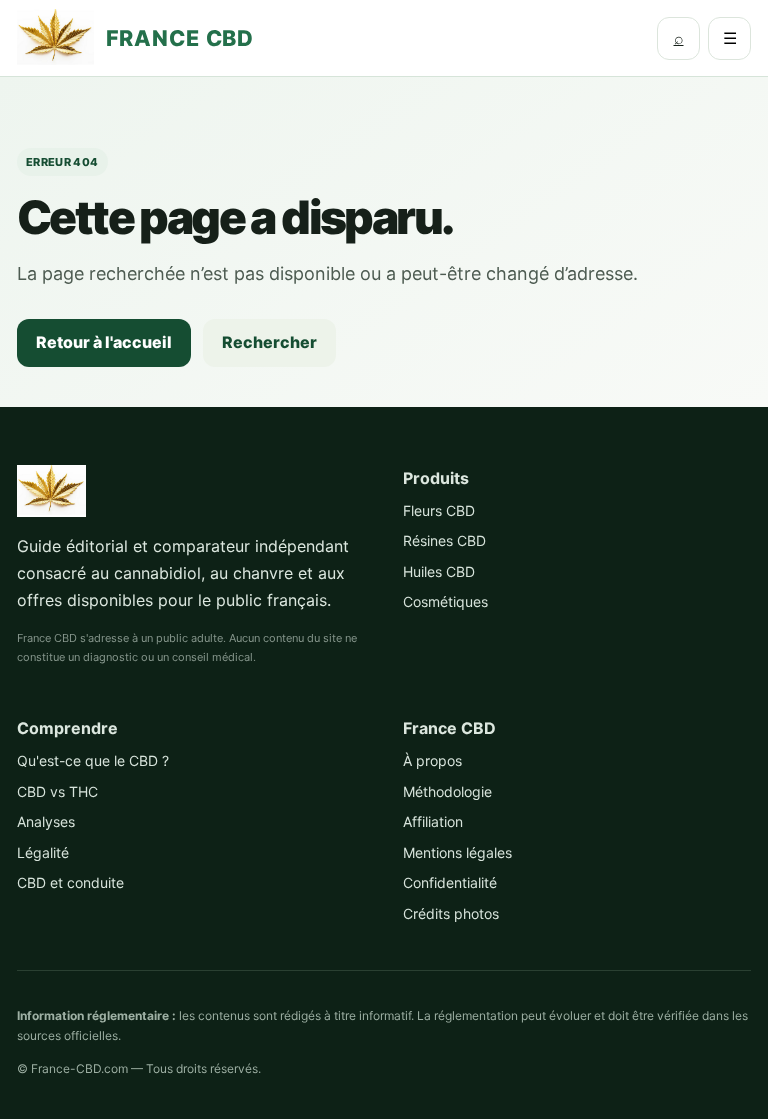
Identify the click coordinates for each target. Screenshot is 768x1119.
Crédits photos (451, 913)
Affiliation (433, 821)
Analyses (46, 821)
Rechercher (269, 342)
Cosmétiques (445, 601)
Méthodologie (447, 791)
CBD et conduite (70, 882)
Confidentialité (450, 882)
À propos (432, 760)
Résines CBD (444, 540)
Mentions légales (457, 852)
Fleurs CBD (439, 510)
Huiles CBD (439, 571)
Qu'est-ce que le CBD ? (93, 760)
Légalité (43, 852)
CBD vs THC (57, 791)
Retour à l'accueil (104, 342)
